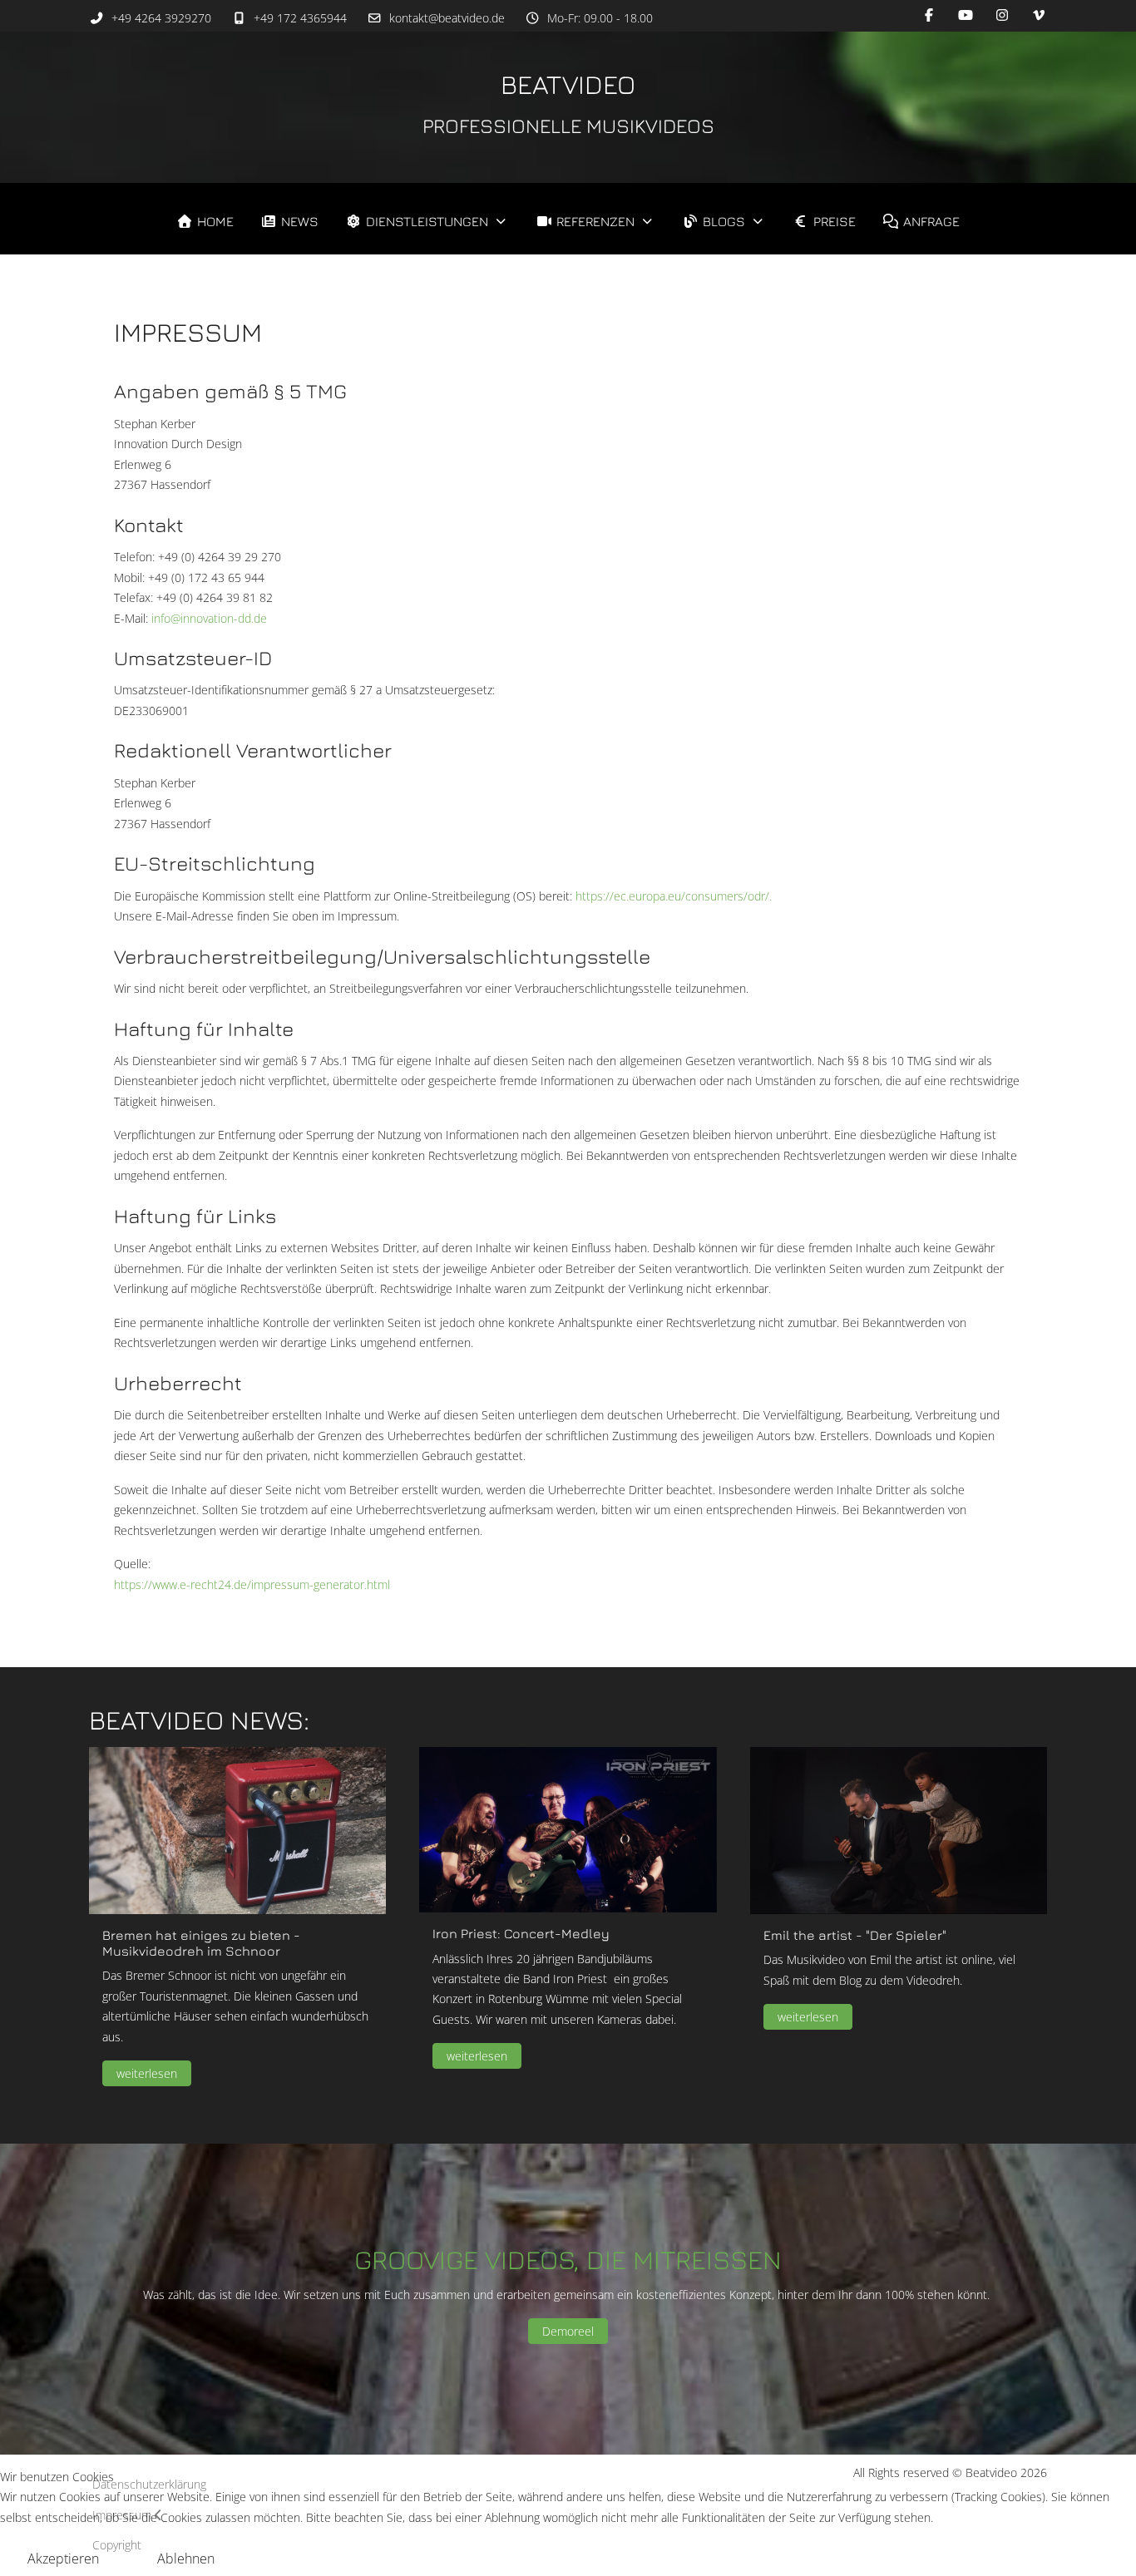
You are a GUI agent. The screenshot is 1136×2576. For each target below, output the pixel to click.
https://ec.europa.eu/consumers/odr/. (674, 896)
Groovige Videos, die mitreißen (568, 2259)
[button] (237, 1829)
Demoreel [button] (568, 2331)
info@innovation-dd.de (209, 618)
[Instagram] (1002, 15)
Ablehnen (186, 2559)
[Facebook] (929, 15)
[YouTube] (966, 15)
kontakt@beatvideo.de (447, 18)
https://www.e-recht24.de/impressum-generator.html (252, 1584)
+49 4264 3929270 (161, 18)
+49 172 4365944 (300, 18)
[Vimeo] (1039, 15)
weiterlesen (147, 2073)
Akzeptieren (63, 2559)
